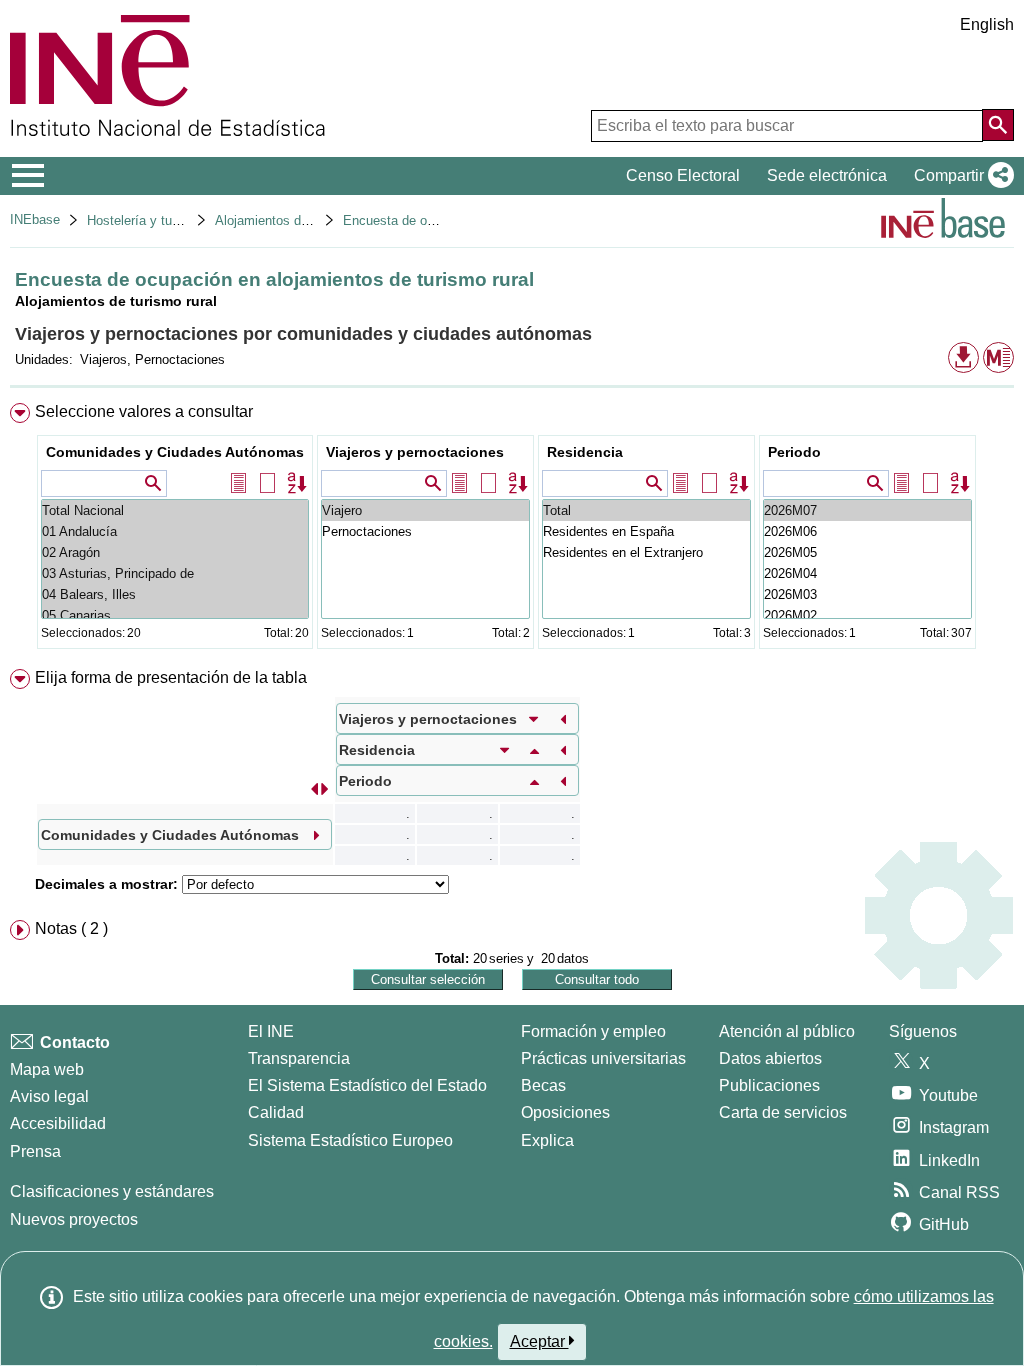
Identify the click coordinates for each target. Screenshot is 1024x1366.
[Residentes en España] (646, 531)
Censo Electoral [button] (683, 175)
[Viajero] (425, 510)
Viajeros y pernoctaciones (415, 452)
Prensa (35, 1151)
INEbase (35, 219)
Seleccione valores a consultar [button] (144, 411)
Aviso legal (49, 1096)
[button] (960, 176)
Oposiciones (565, 1112)
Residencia (585, 452)
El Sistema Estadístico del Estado (367, 1085)
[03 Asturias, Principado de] (175, 573)
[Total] (646, 510)
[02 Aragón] (175, 552)
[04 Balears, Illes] (175, 594)
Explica (547, 1140)
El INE (271, 1031)
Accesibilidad (58, 1123)
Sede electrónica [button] (827, 175)
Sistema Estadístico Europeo (350, 1140)
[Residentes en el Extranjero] (646, 552)
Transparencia (299, 1058)
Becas (543, 1085)
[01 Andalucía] (175, 531)
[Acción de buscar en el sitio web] (998, 125)
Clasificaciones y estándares (112, 1191)
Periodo (794, 452)
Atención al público (787, 1031)
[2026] (867, 510)
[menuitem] (512, 530)
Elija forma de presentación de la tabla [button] (171, 677)
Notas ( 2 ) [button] (71, 928)
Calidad (276, 1112)
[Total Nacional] (175, 510)
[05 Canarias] (175, 615)
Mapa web (47, 1069)
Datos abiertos (770, 1058)
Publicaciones (769, 1085)
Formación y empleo (593, 1031)
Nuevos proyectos (74, 1219)
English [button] (987, 24)
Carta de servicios (783, 1112)
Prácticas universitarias (603, 1058)
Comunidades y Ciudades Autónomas (175, 452)
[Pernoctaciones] (425, 531)
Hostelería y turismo (145, 220)
